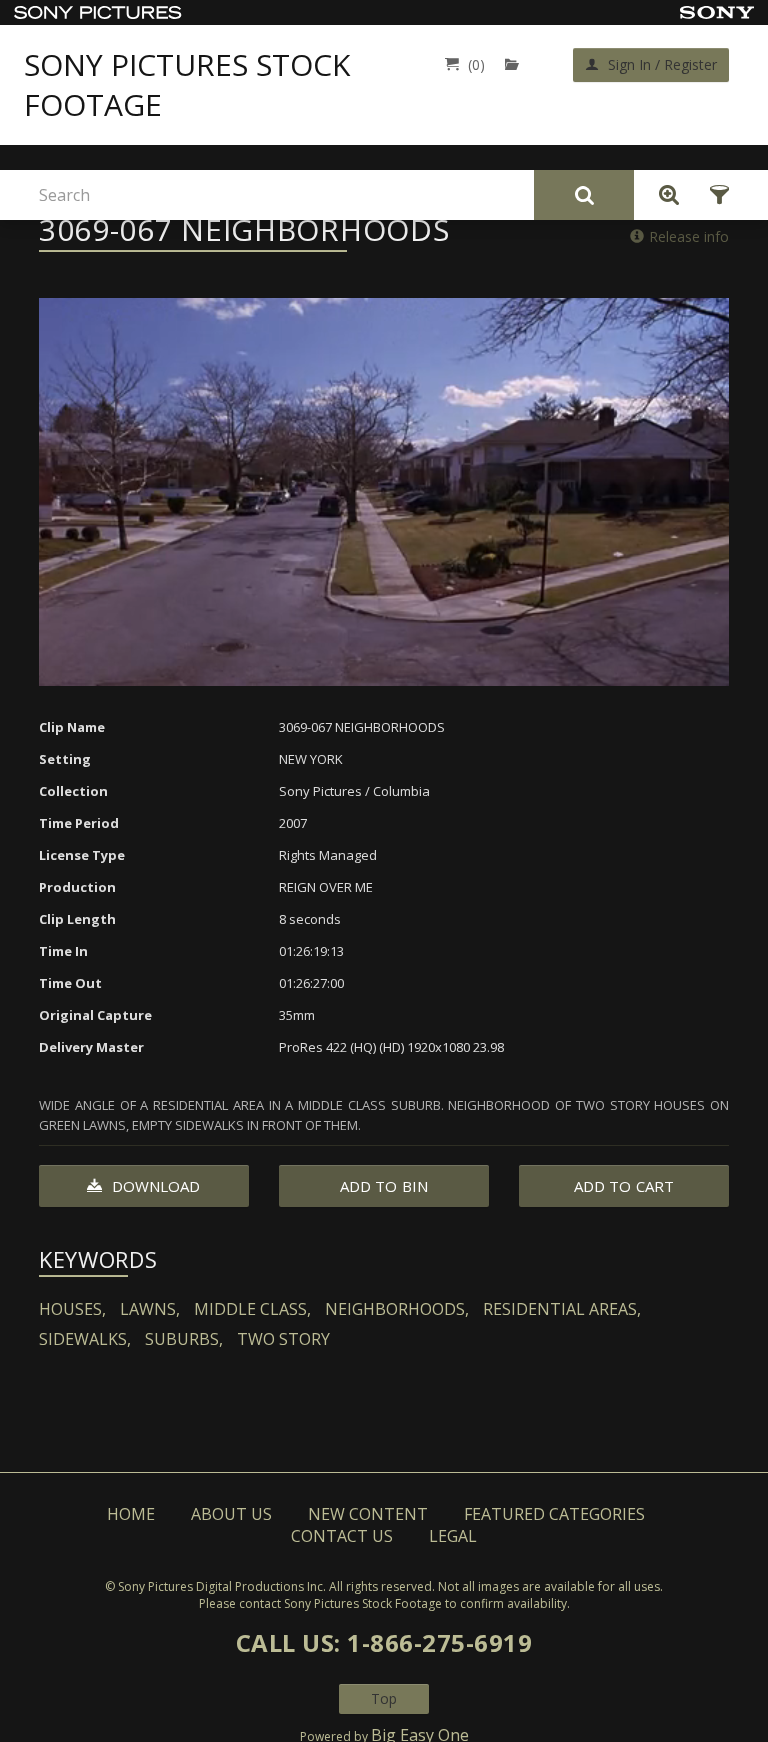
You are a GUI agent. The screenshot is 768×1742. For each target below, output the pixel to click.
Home (131, 1514)
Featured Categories (554, 1514)
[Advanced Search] (664, 195)
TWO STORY (283, 1339)
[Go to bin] (516, 64)
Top (384, 1698)
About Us (231, 1514)
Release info (689, 236)
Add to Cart (624, 1186)
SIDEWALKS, (85, 1339)
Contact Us (342, 1536)
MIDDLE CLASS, (252, 1309)
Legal (453, 1536)
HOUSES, (72, 1309)
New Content (368, 1514)
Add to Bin (384, 1186)
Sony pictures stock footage (187, 85)
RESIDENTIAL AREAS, (562, 1309)
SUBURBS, (184, 1339)
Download (154, 1186)
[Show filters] (713, 195)
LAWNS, (150, 1309)
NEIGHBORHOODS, (397, 1309)
